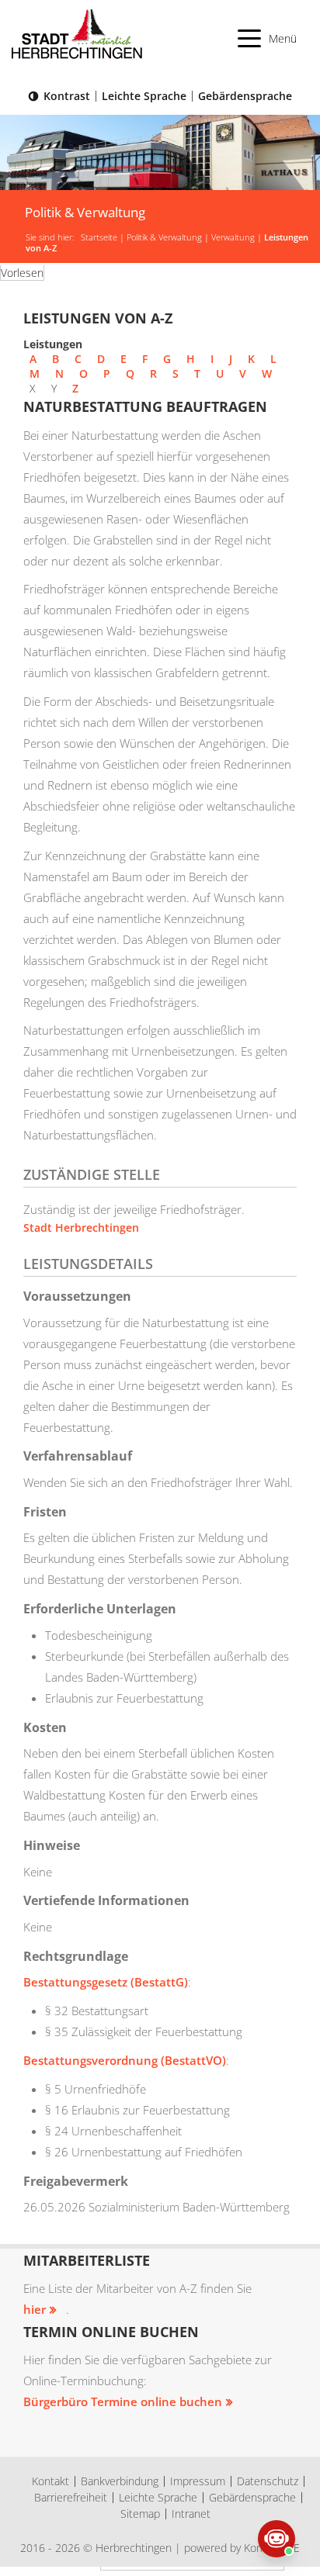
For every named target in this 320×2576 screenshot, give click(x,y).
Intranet (191, 2514)
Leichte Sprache (144, 96)
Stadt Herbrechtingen (81, 1227)
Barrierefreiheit (71, 2497)
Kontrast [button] (67, 96)
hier (35, 2309)
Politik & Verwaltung (164, 237)
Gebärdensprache (245, 96)
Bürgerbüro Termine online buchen (123, 2401)
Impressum (198, 2481)
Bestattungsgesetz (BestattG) (106, 1982)
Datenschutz (268, 2481)
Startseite (99, 237)
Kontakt (50, 2481)
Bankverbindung (120, 2481)
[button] (268, 38)
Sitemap (140, 2514)
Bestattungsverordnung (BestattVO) (125, 2060)
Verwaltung (233, 237)
